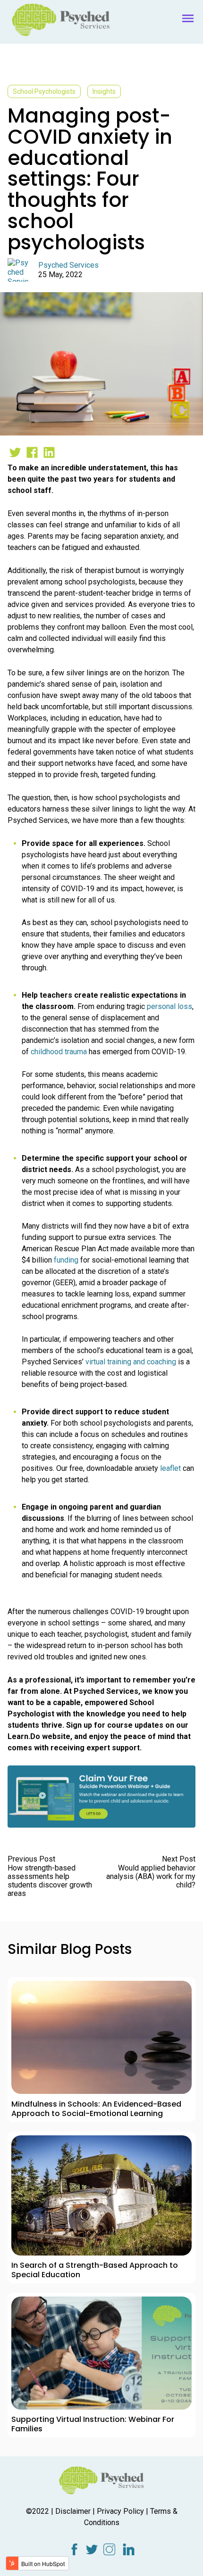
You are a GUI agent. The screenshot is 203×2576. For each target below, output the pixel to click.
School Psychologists (44, 91)
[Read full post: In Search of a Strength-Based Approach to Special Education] (101, 2195)
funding (66, 1260)
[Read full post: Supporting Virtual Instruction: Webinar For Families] (101, 2353)
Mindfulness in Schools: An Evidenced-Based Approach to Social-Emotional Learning (96, 2109)
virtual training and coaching (131, 1362)
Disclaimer (73, 2511)
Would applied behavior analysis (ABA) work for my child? (151, 1876)
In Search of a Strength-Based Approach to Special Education (95, 2270)
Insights (104, 91)
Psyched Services (68, 265)
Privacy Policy (120, 2511)
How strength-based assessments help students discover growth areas (50, 1881)
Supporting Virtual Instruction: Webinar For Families (93, 2424)
